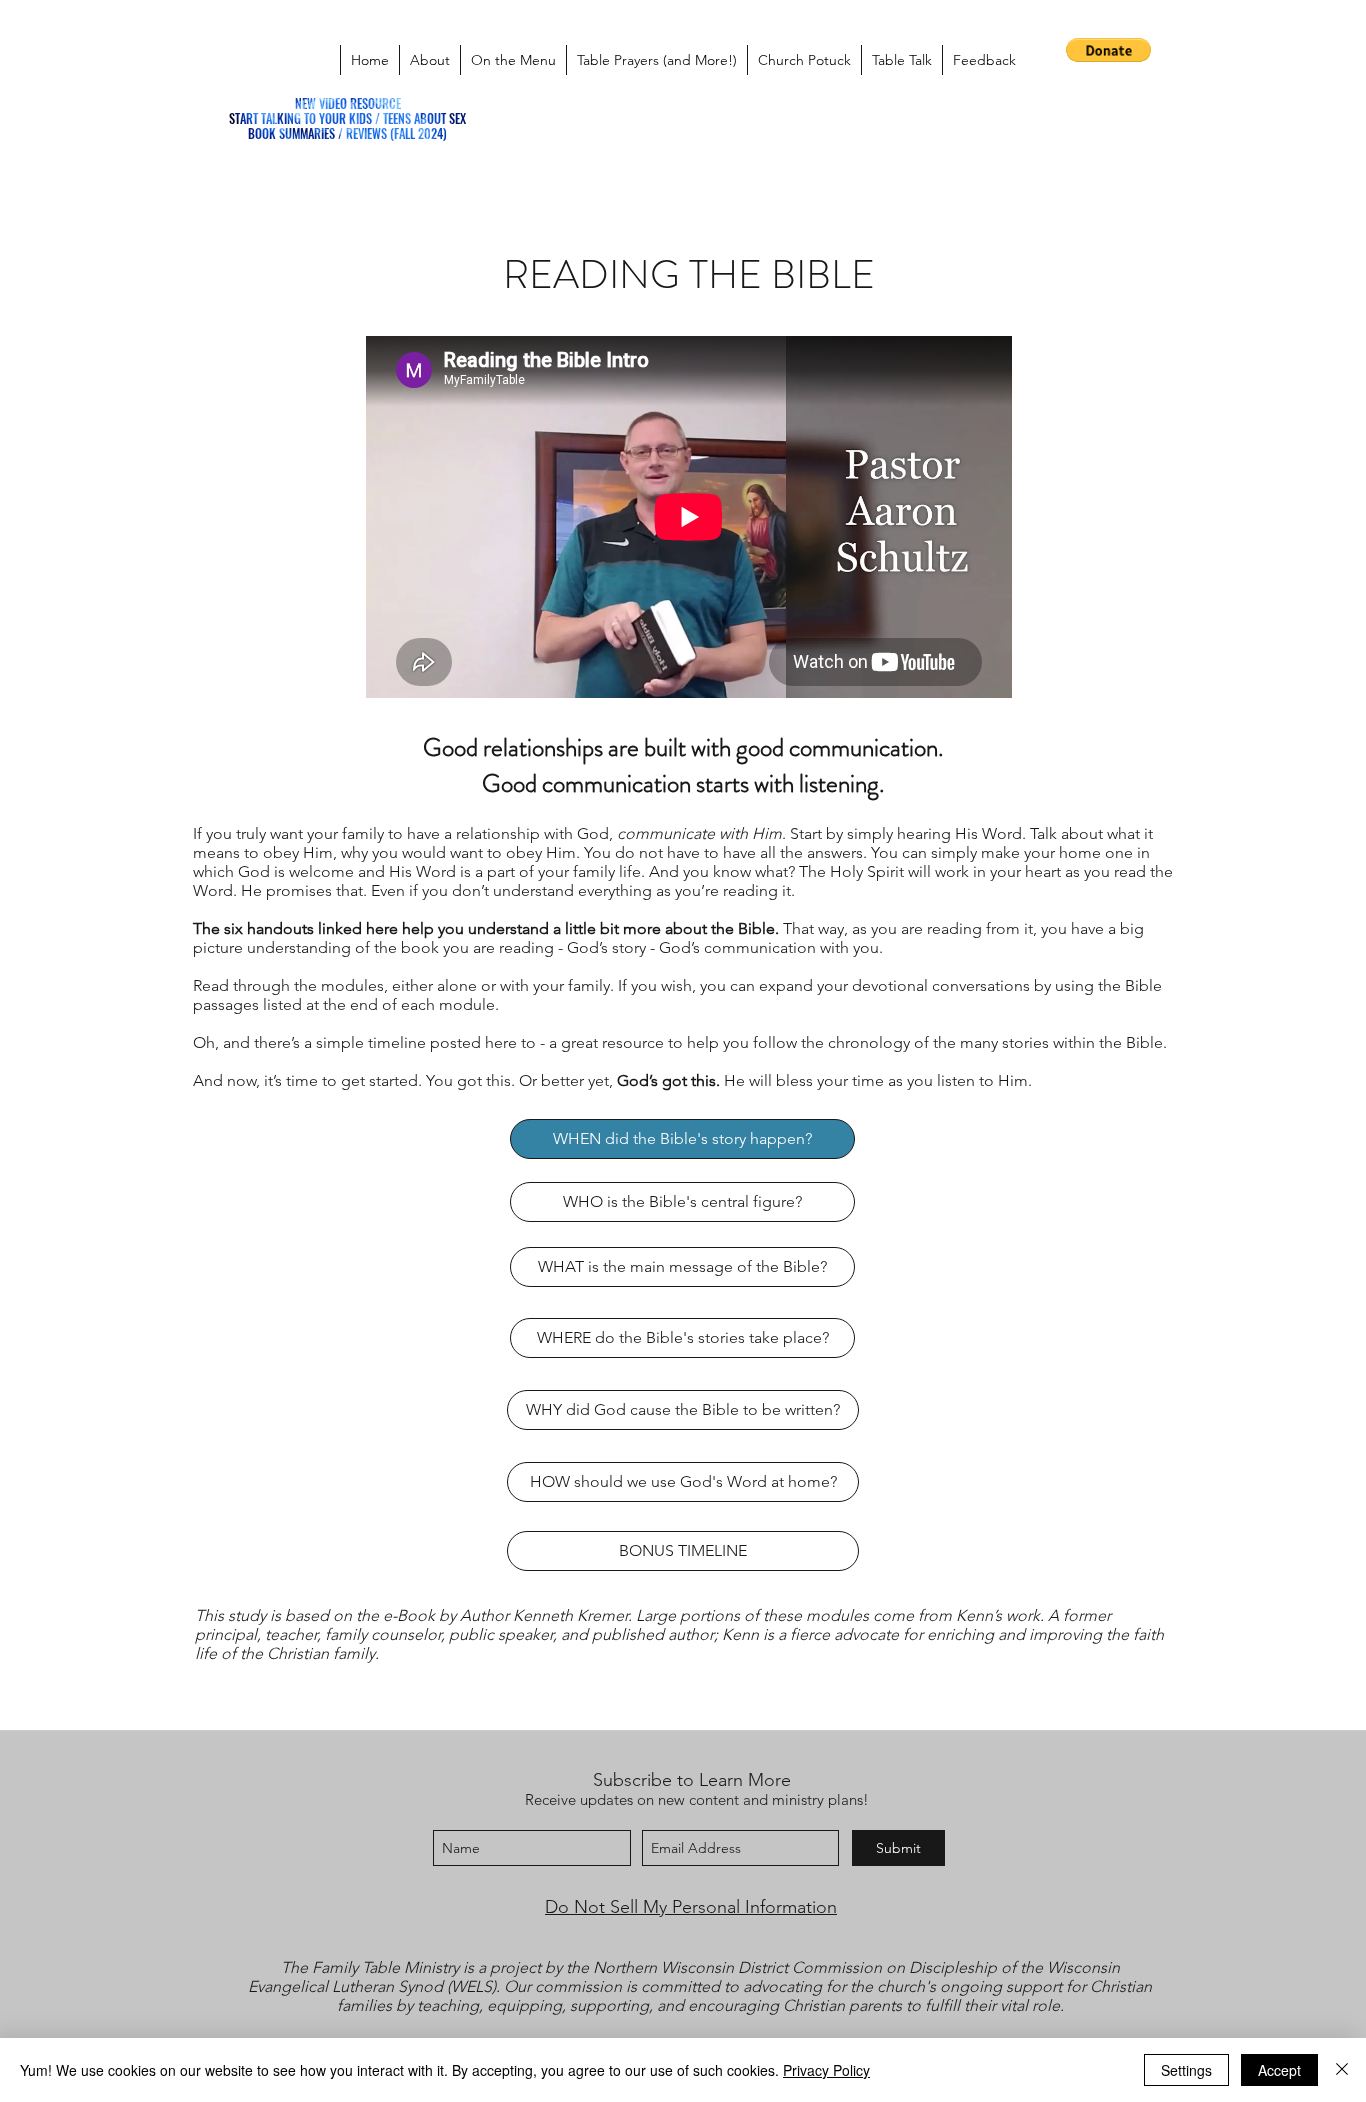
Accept (1279, 2070)
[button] (1108, 50)
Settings (1186, 2070)
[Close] (1342, 2070)
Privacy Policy (826, 2070)
